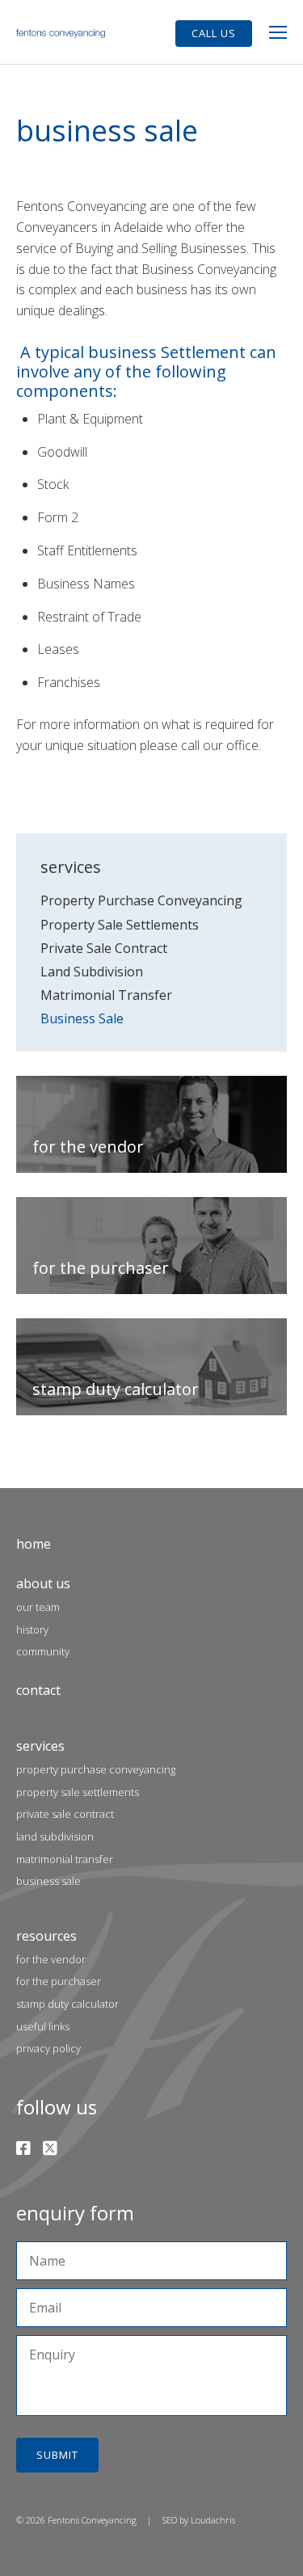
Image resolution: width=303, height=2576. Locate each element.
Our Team (38, 1607)
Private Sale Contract (104, 948)
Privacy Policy (48, 2048)
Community (43, 1651)
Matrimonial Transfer (106, 995)
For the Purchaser (59, 1981)
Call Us (214, 33)
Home (34, 1544)
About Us (43, 1583)
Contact (38, 1690)
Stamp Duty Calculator (67, 2004)
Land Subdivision (92, 972)
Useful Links (43, 2026)
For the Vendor (51, 1959)
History (32, 1629)
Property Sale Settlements (120, 925)
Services (40, 1746)
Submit (57, 2455)
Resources (46, 1936)
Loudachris (213, 2520)
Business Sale (82, 1018)
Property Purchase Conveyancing (141, 900)
